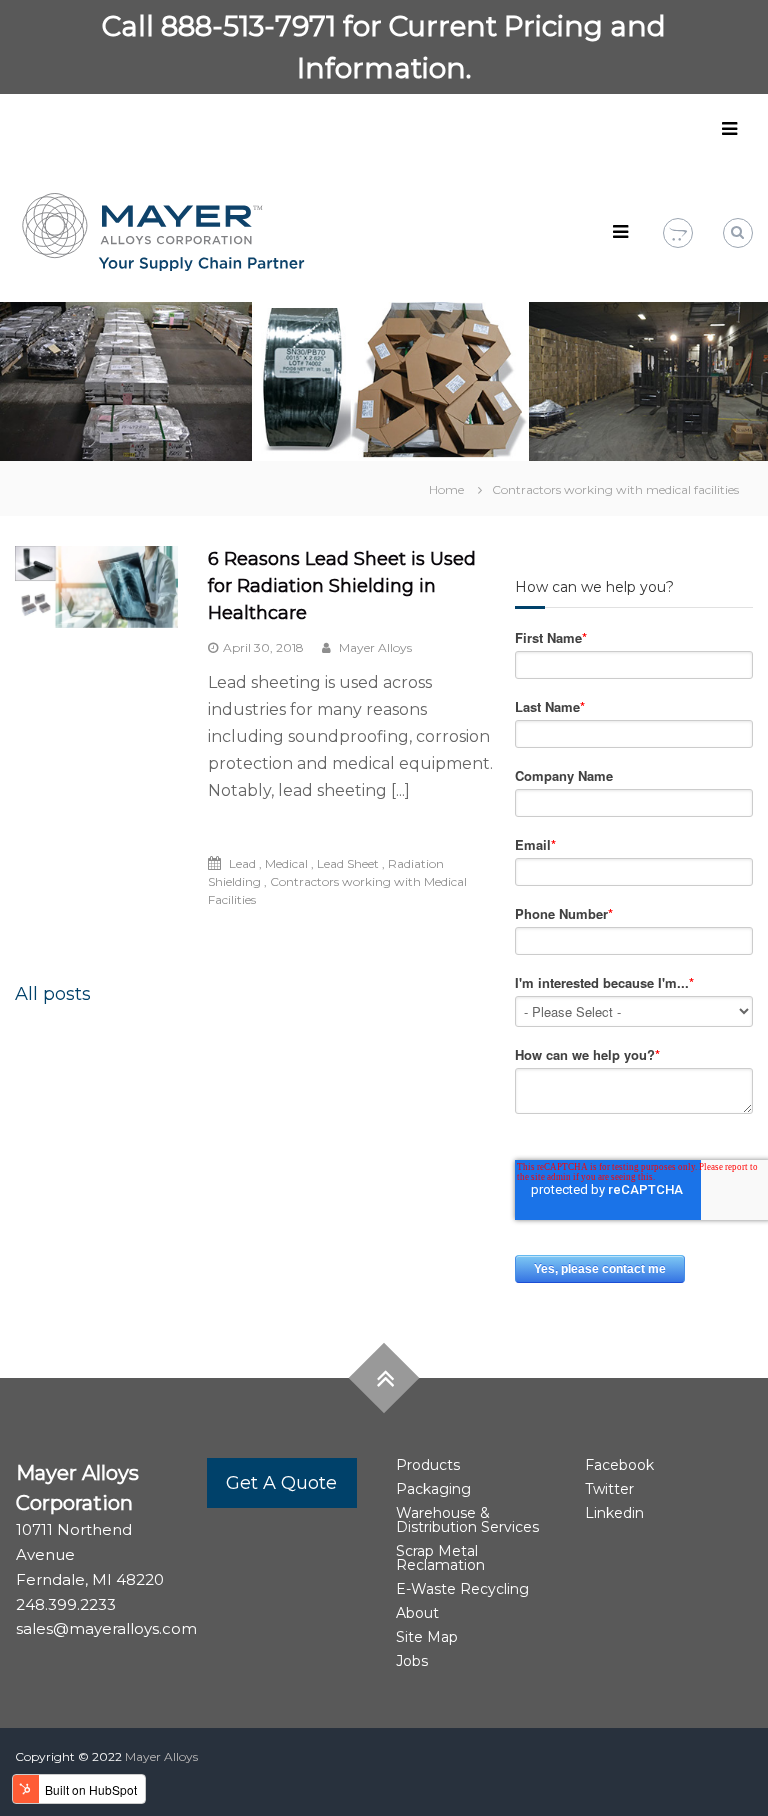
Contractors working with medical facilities (615, 489)
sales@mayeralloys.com (106, 1628)
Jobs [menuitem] (412, 1661)
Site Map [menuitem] (427, 1637)
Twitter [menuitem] (609, 1489)
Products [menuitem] (428, 1465)
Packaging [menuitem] (433, 1489)
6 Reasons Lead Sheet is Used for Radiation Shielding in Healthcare (342, 586)
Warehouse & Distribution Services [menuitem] (467, 1520)
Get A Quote (281, 1483)
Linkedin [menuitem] (614, 1513)
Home (446, 489)
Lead (242, 863)
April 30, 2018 (263, 647)
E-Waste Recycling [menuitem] (462, 1589)
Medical (286, 863)
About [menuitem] (417, 1613)
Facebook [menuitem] (619, 1465)
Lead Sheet (348, 863)
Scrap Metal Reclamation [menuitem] (440, 1558)
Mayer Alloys (374, 647)
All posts (53, 994)
